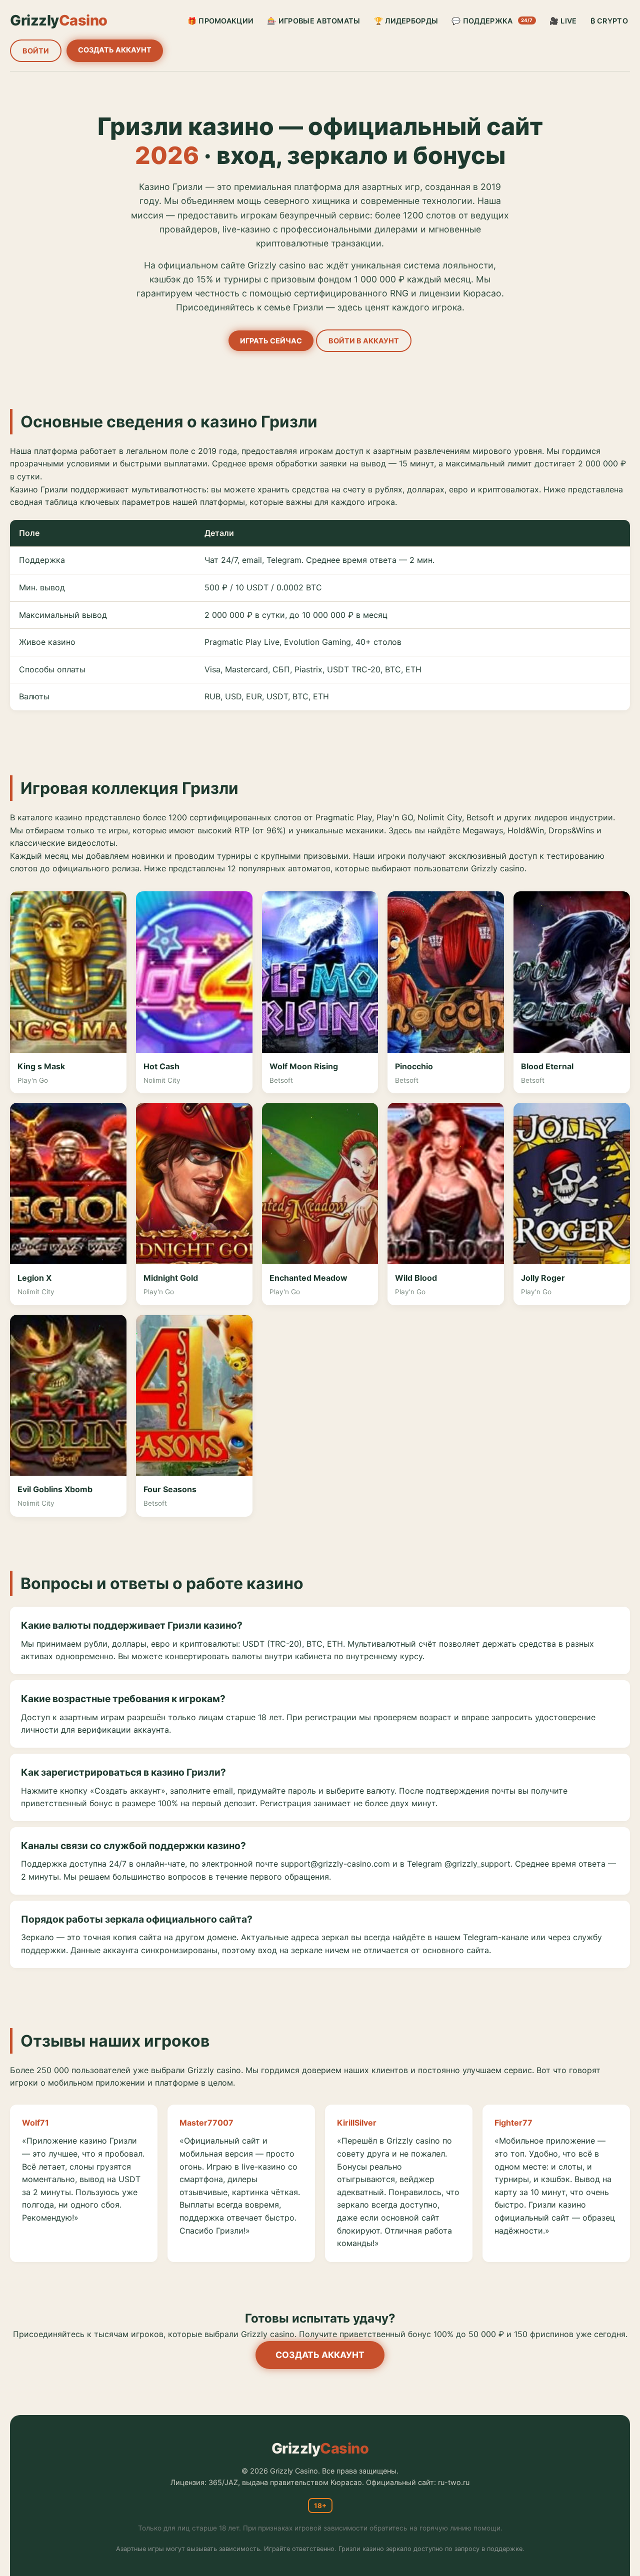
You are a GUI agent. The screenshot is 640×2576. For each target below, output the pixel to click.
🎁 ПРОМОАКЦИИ (221, 21)
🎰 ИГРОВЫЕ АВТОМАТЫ (313, 21)
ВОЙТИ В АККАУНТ (364, 341)
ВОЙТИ (36, 51)
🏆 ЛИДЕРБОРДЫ (406, 21)
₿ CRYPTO (609, 21)
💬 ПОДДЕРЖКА (492, 21)
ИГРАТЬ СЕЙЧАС (271, 341)
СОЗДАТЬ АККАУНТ (115, 50)
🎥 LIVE (563, 21)
